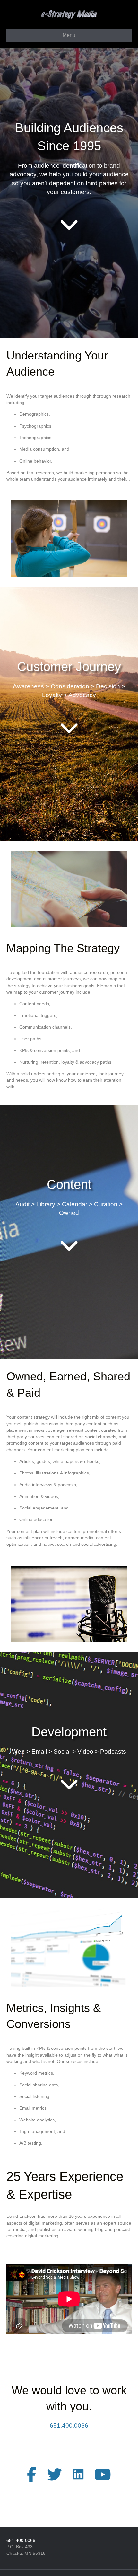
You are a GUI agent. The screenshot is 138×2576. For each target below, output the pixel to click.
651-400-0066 (21, 2540)
